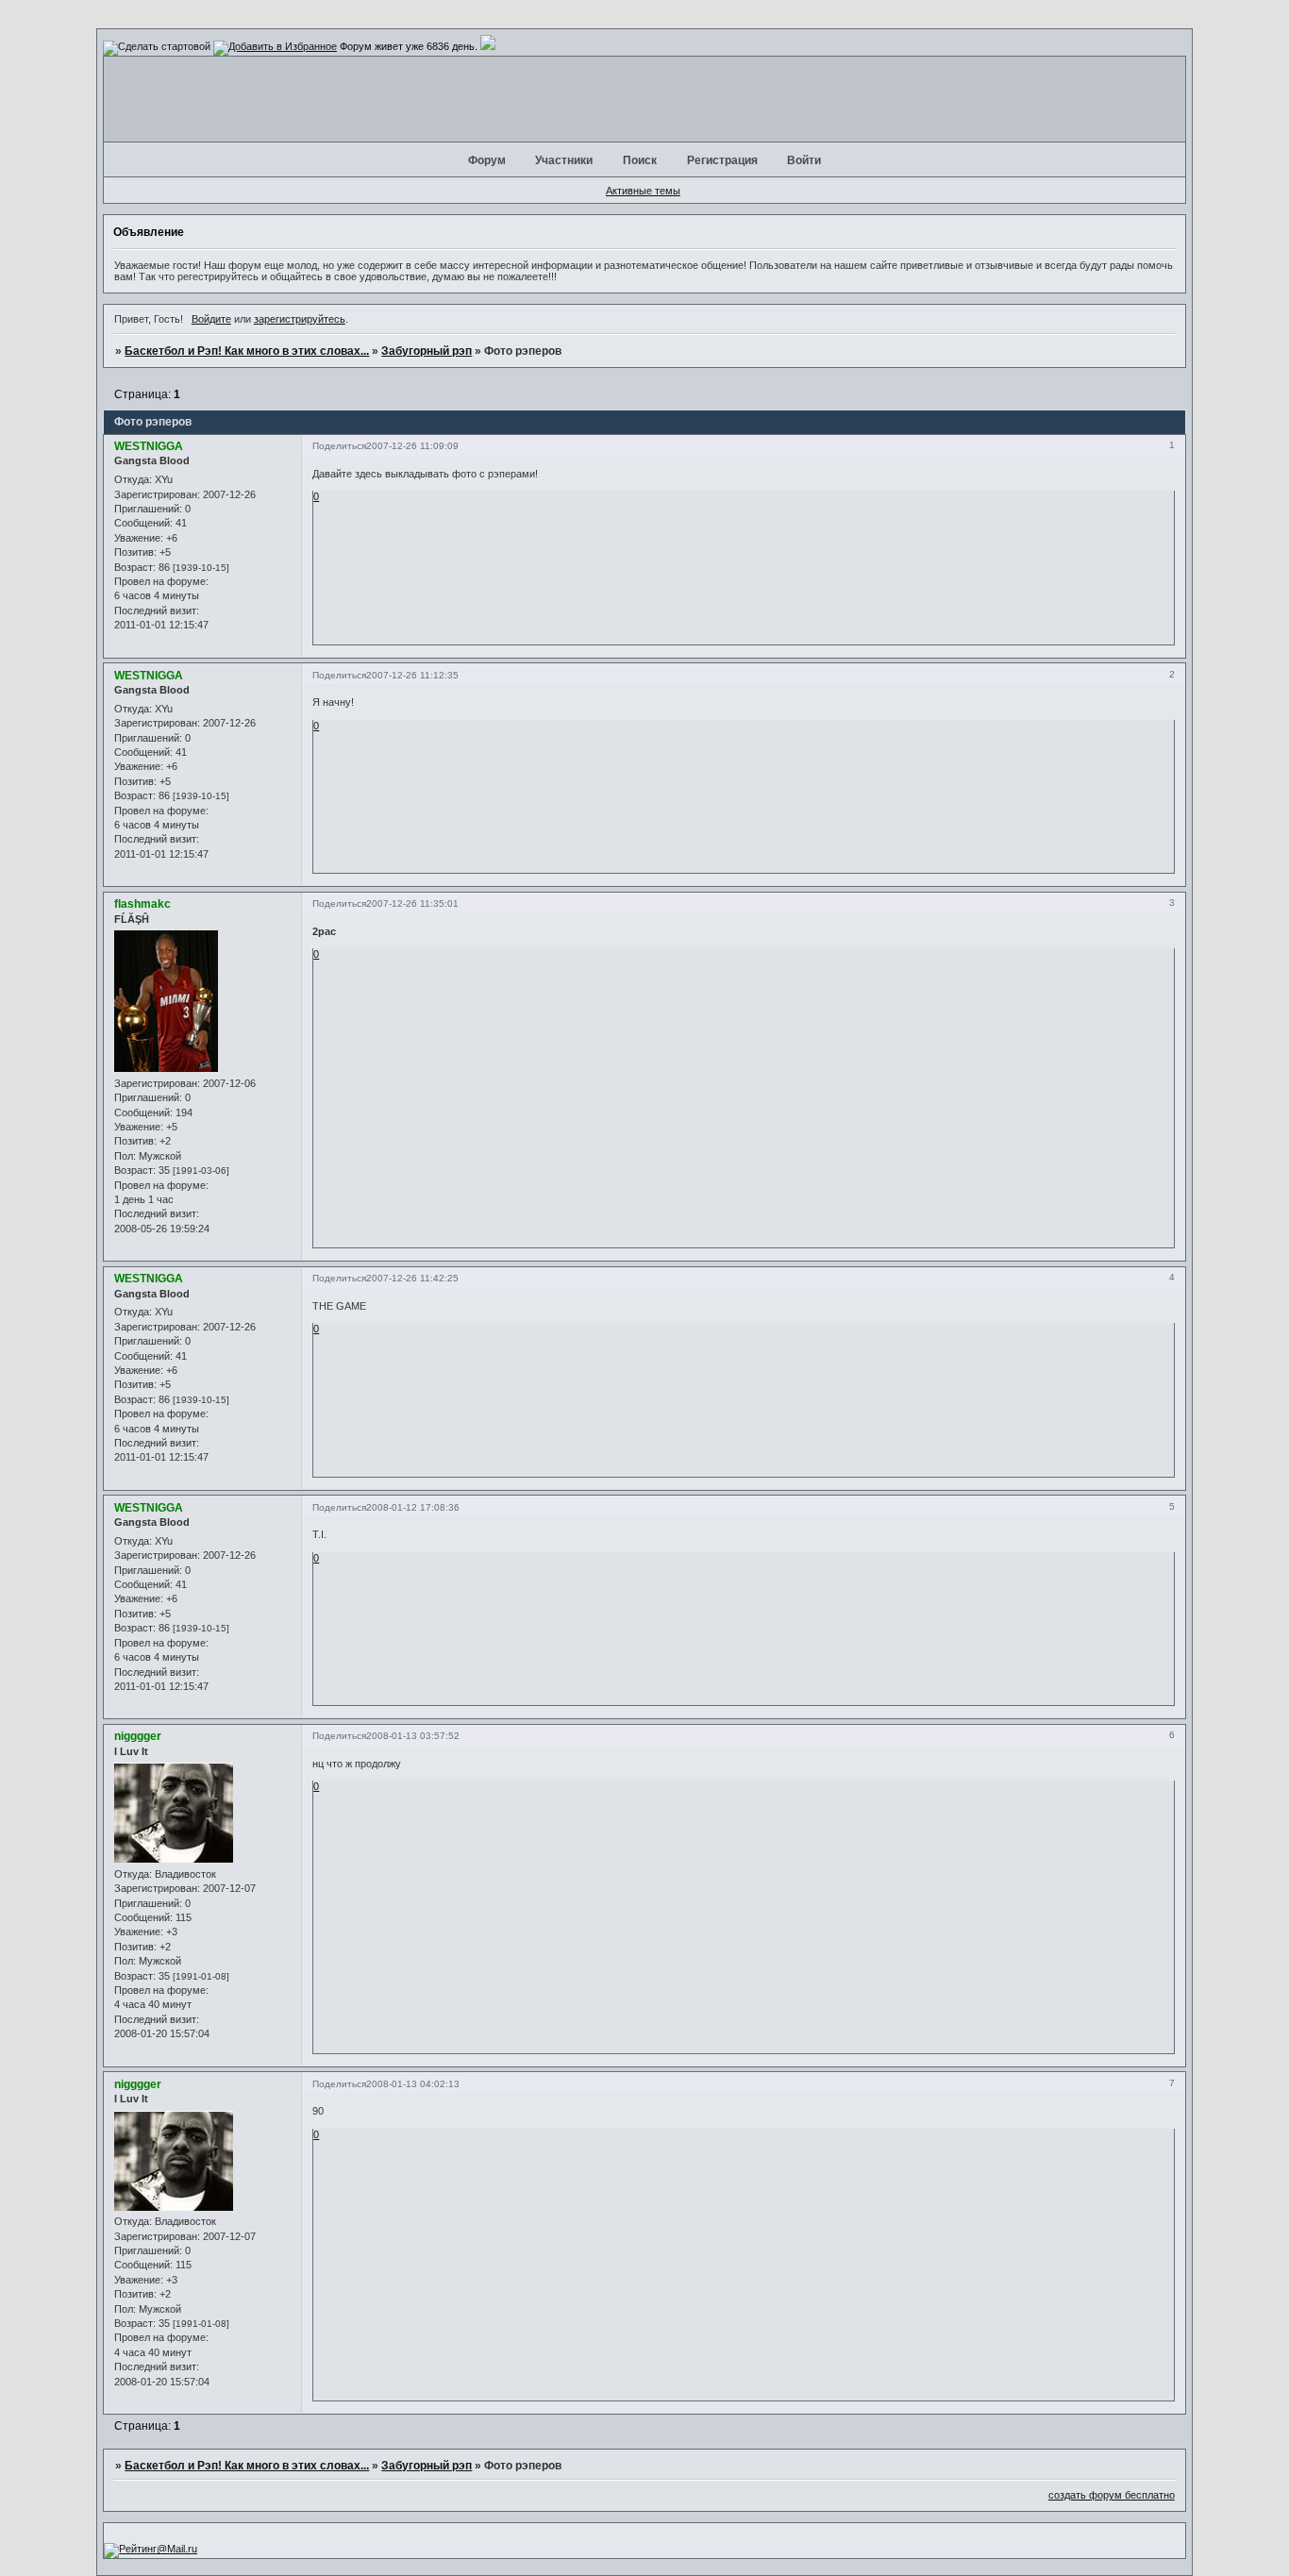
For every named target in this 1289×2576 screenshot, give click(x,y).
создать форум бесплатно (1112, 2495)
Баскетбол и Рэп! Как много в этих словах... (247, 351)
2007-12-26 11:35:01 (412, 903)
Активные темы (643, 191)
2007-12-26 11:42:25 (412, 1278)
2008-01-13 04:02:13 (413, 2084)
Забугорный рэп (427, 351)
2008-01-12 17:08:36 (413, 1507)
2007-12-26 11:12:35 (412, 675)
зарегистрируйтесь (300, 319)
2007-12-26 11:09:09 (412, 446)
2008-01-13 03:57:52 (413, 1736)
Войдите (211, 319)
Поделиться (339, 446)
